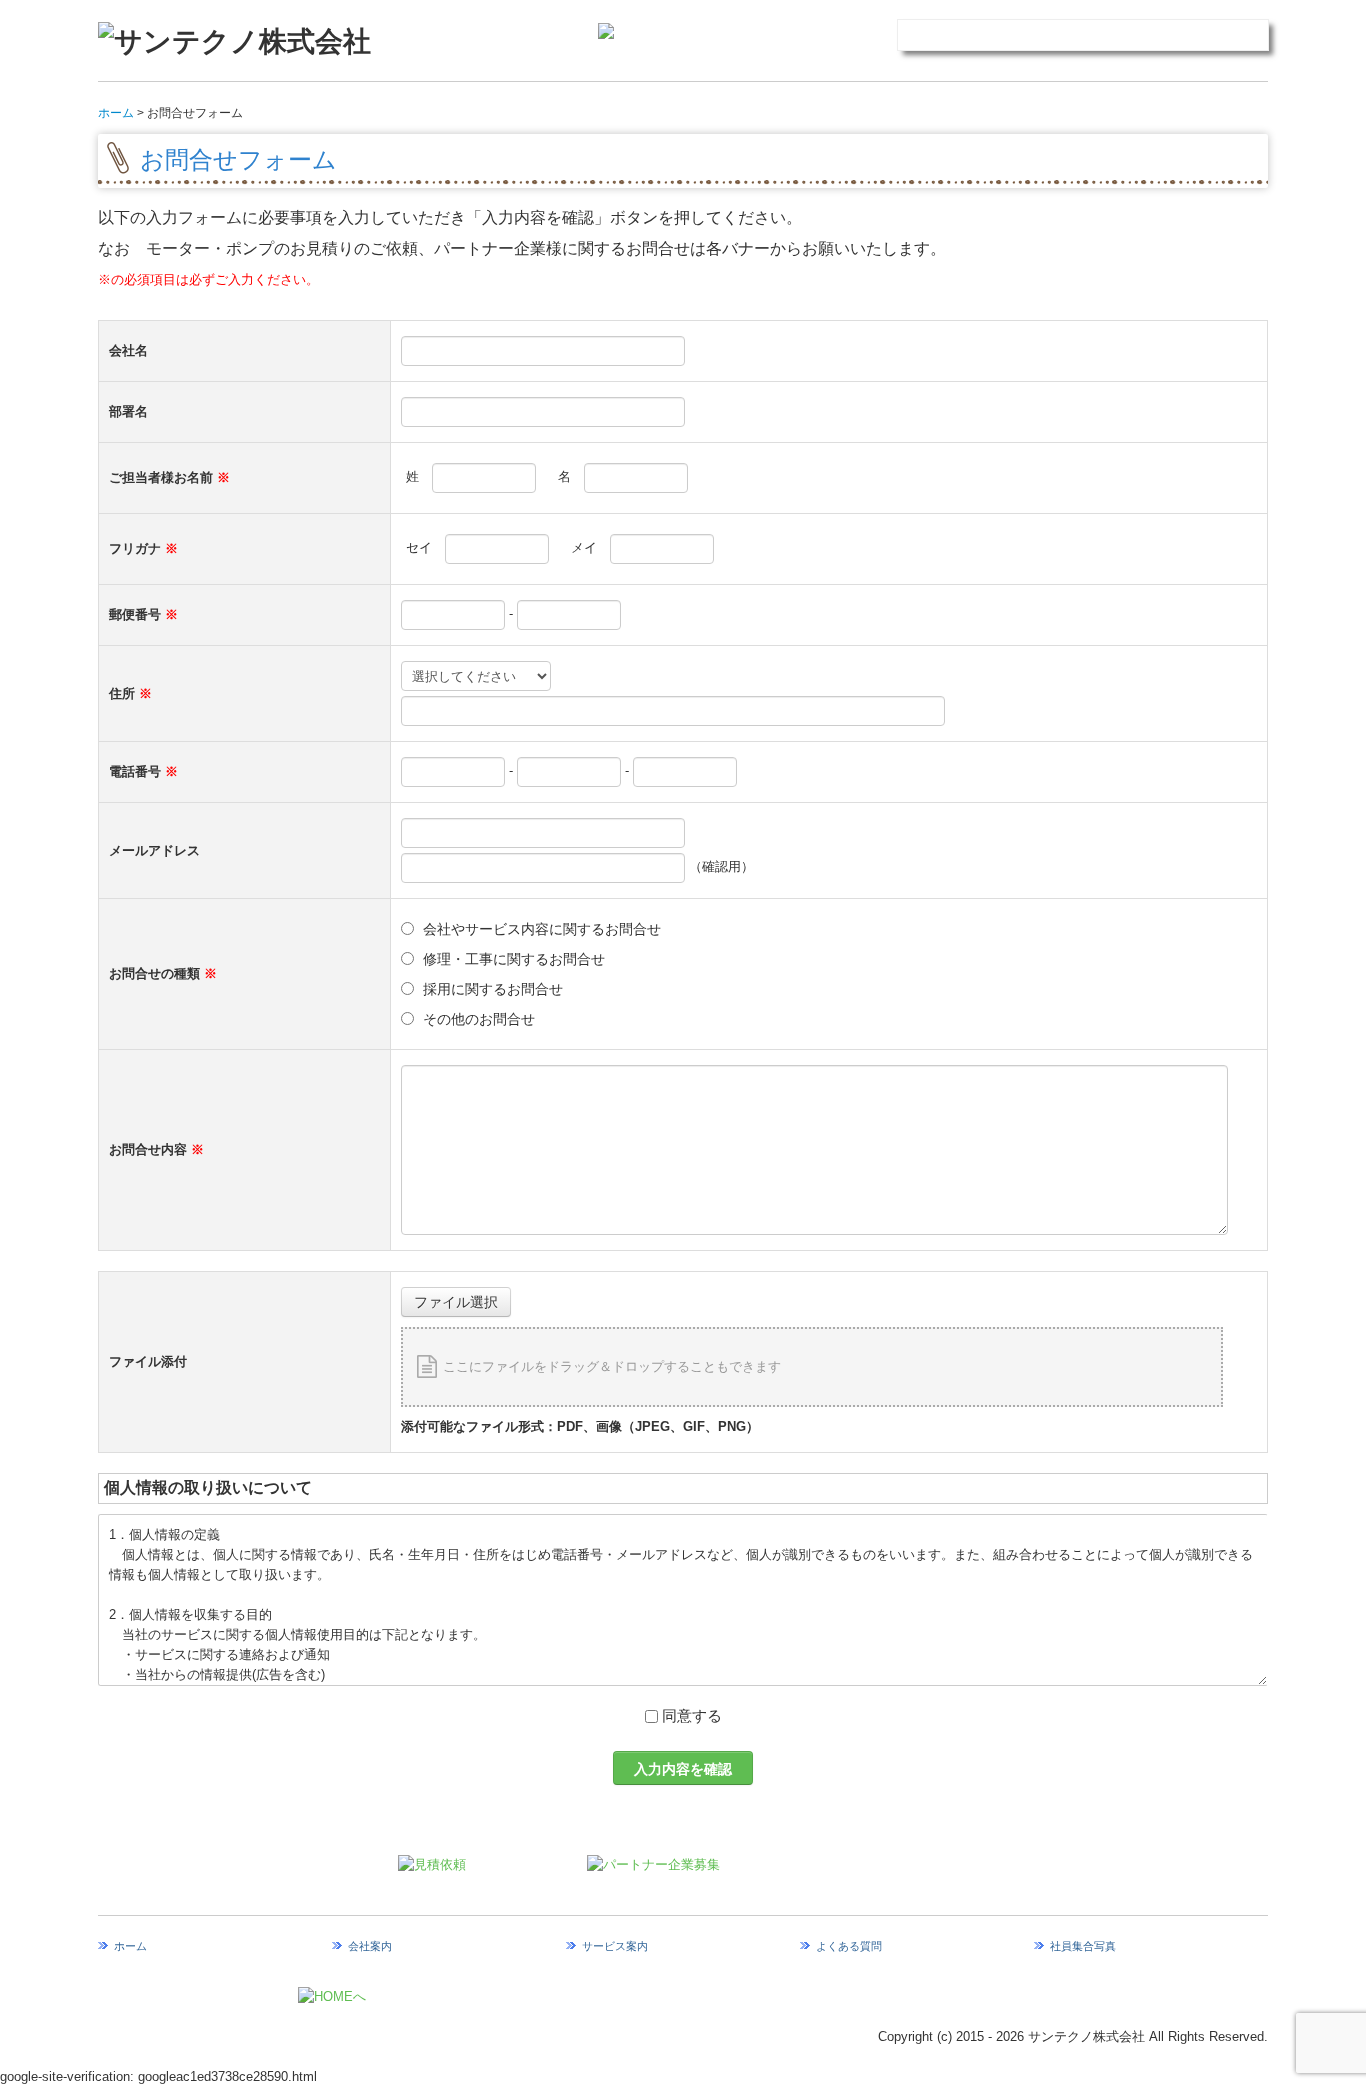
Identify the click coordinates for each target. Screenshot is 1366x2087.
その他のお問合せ (479, 1019)
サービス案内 (615, 1946)
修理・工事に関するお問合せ (514, 959)
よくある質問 (849, 1946)
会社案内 (370, 1946)
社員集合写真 (1083, 1946)
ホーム (130, 1946)
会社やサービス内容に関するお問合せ (542, 929)
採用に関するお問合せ (493, 989)
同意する (692, 1715)
